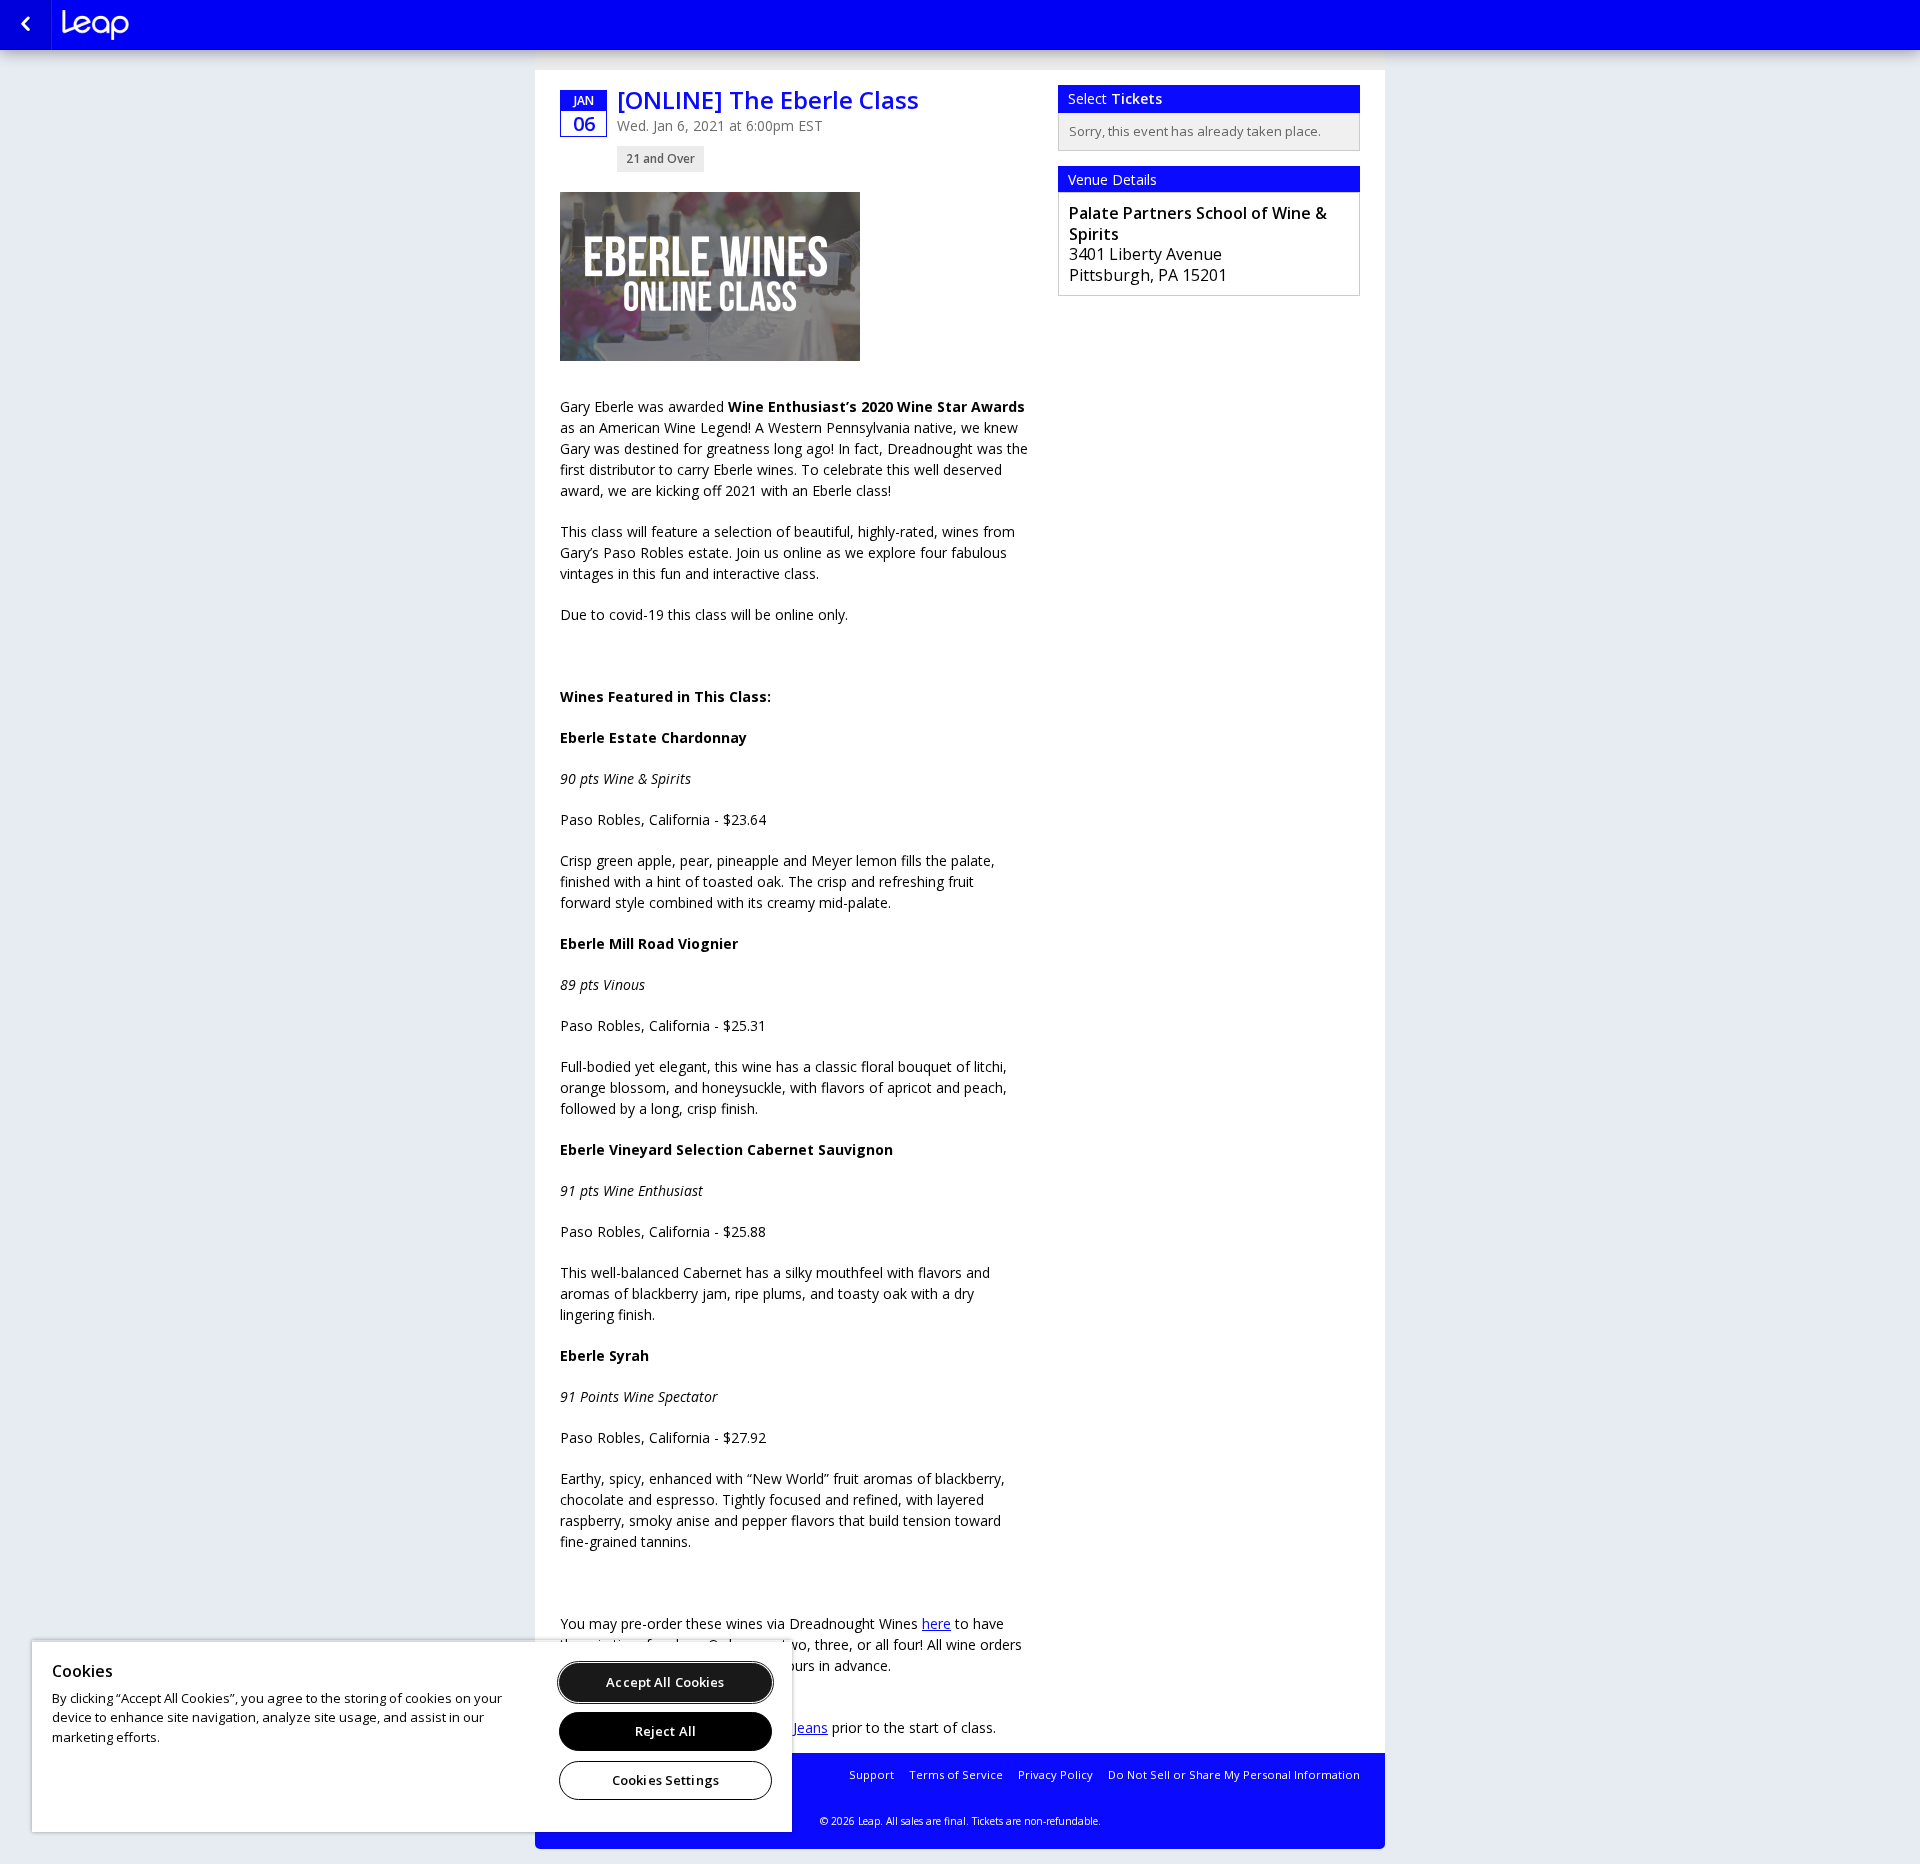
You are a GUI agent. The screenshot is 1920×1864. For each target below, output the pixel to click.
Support (871, 1774)
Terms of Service (956, 1774)
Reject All (665, 1731)
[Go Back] (25, 25)
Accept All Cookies (665, 1682)
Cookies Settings (665, 1780)
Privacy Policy (1055, 1774)
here (936, 1623)
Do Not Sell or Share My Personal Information (1234, 1774)
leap (162, 25)
